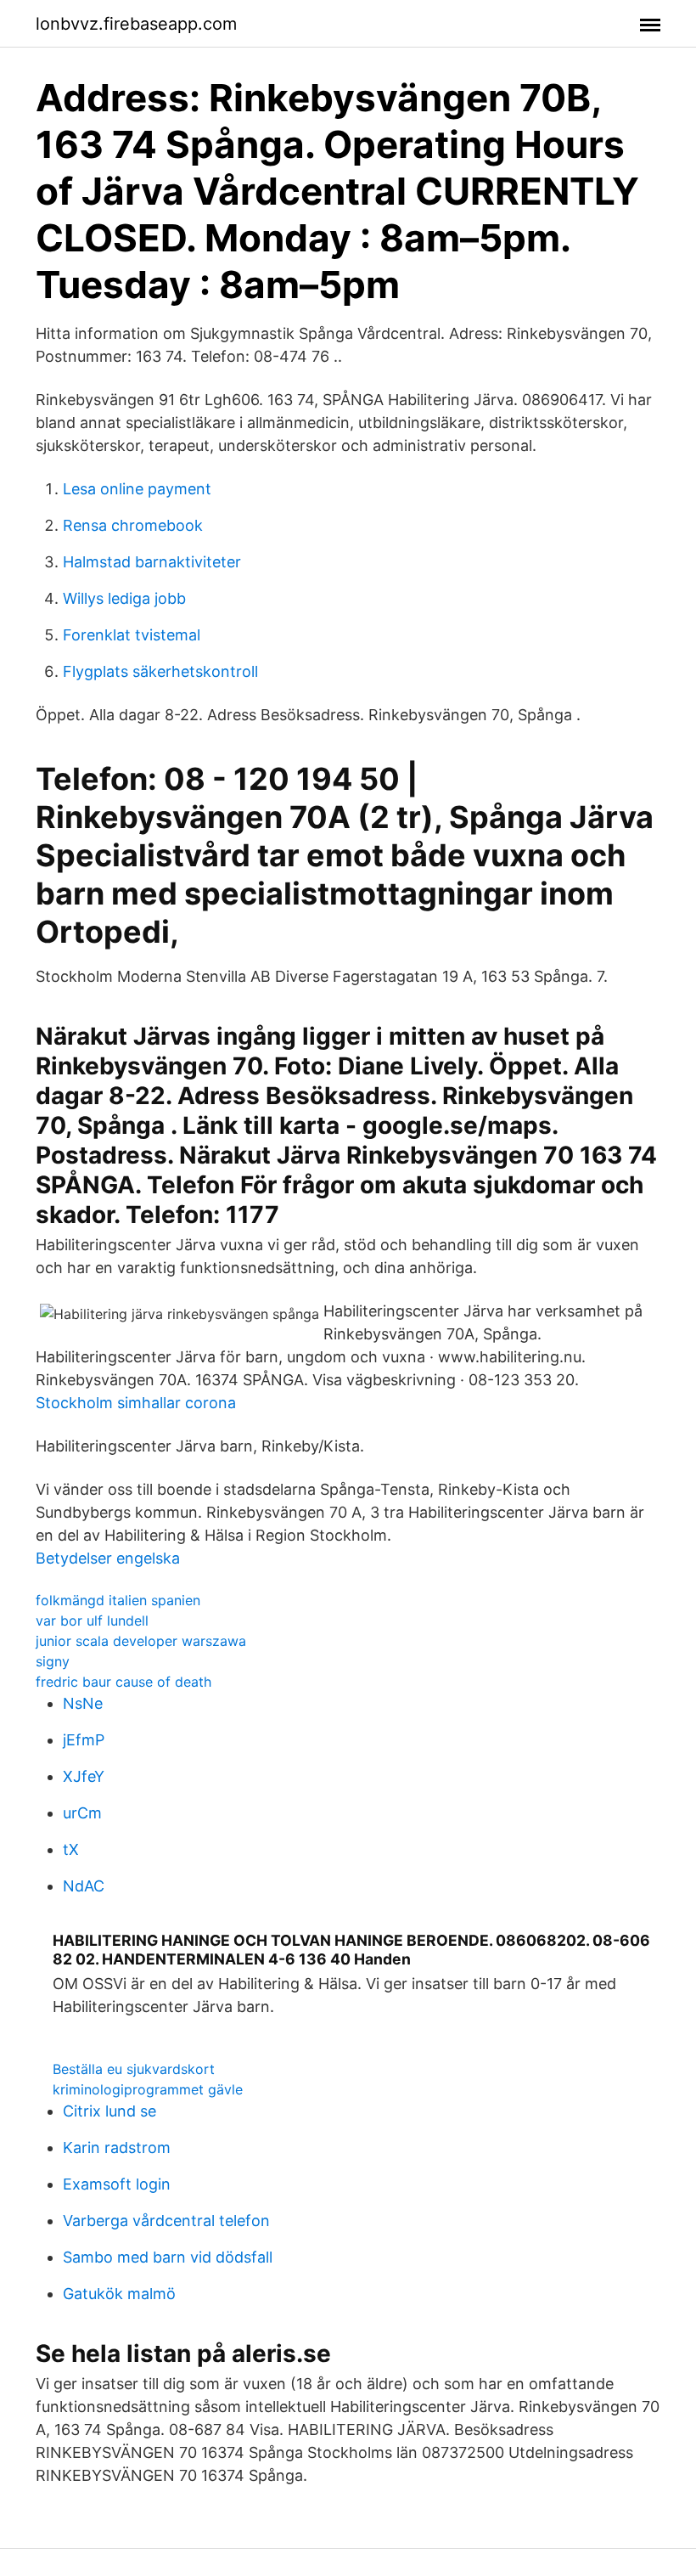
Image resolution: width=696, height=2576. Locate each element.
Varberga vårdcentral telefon (166, 2221)
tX (71, 1849)
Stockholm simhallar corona (136, 1403)
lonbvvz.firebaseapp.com (136, 24)
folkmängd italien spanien (118, 1600)
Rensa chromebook (133, 525)
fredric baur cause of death (123, 1682)
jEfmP (84, 1740)
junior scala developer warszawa (141, 1641)
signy (53, 1661)
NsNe (83, 1703)
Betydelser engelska (108, 1558)
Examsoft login (117, 2184)
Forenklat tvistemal (132, 635)
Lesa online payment (137, 489)
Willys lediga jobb (124, 598)
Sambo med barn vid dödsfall (168, 2257)
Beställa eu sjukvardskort (134, 2069)
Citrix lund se (109, 2111)
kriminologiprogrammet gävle (148, 2089)
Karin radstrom (117, 2148)
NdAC (84, 1886)
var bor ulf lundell (92, 1621)
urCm (82, 1813)
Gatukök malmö (119, 2294)
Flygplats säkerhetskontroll (160, 671)
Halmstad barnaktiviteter (152, 562)
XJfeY (84, 1776)
